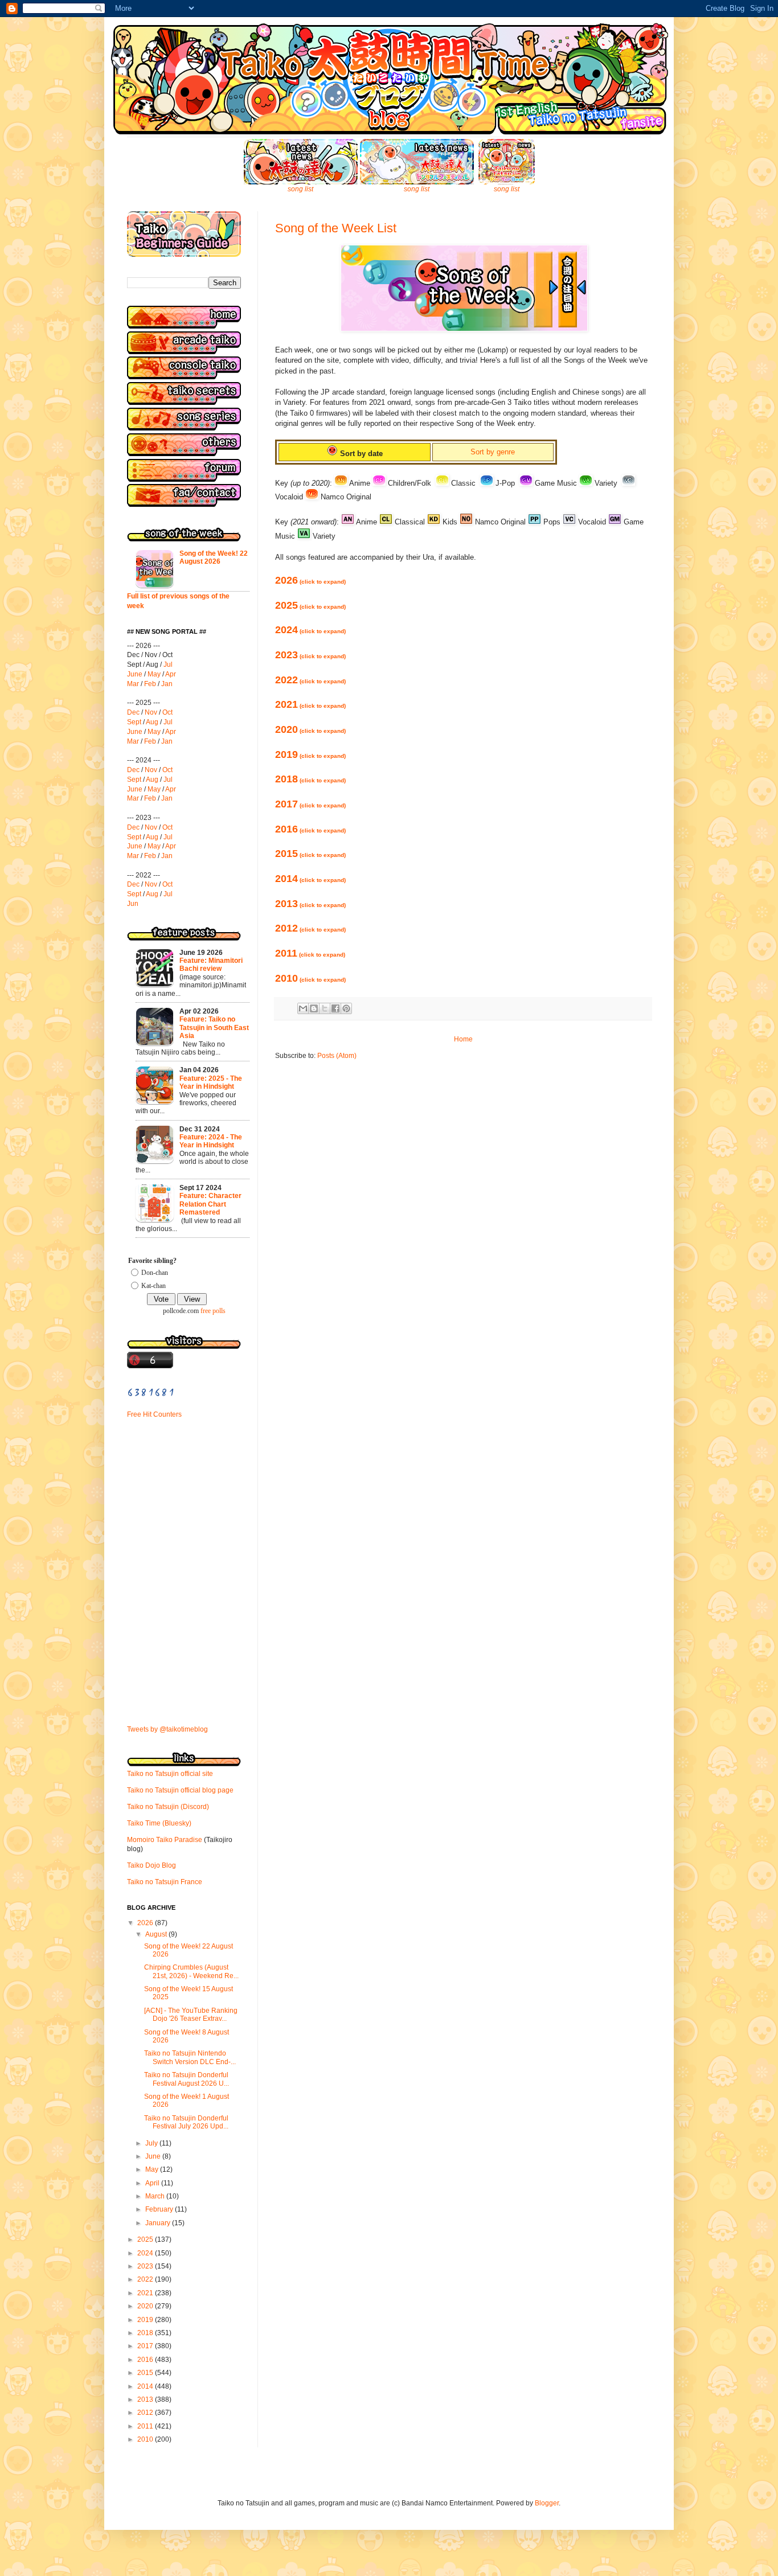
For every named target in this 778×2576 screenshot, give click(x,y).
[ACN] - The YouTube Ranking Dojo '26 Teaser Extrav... (191, 2015)
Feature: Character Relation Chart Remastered (210, 1204)
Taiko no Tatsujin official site (170, 1774)
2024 (310, 630)
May (154, 674)
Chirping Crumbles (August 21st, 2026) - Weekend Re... (191, 1971)
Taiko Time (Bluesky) (159, 1823)
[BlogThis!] (314, 1008)
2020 (310, 729)
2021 (310, 704)
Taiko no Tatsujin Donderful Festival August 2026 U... (187, 2079)
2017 (310, 804)
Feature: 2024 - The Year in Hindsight (211, 1141)
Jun (133, 904)
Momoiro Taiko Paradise (165, 1840)
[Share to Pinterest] (346, 1008)
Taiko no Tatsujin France (165, 1882)
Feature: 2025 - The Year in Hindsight (211, 1082)
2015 (310, 854)
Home (463, 1039)
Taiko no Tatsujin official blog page (180, 1790)
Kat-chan (153, 1286)
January (159, 2223)
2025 (310, 605)
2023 (310, 655)
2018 (310, 779)
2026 (310, 580)
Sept (134, 722)
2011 (310, 953)
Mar (133, 684)
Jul (168, 664)
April (153, 2183)
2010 (310, 978)
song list (300, 189)
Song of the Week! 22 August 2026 (214, 557)
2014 (310, 879)
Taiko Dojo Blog (151, 1865)
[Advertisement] (161, 1504)
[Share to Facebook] (335, 1008)
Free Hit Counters (154, 1414)
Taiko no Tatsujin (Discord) (168, 1807)
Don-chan (155, 1273)
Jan (167, 684)
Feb (150, 684)
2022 (310, 680)
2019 (310, 754)
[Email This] (303, 1008)
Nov (151, 712)
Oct (167, 712)
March (156, 2196)
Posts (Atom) (337, 1056)
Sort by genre (493, 452)
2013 (310, 904)
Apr (171, 674)
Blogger (547, 2503)
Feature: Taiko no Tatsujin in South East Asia (214, 1027)
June (135, 674)
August (157, 1934)
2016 (310, 829)
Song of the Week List (336, 228)
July (152, 2143)
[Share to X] (325, 1008)
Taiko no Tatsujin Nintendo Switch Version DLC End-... (190, 2057)
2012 (310, 928)
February (160, 2209)
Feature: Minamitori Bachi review (211, 965)
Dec (133, 712)
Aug (152, 722)
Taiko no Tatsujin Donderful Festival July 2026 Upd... (186, 2122)
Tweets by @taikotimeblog (167, 1729)
